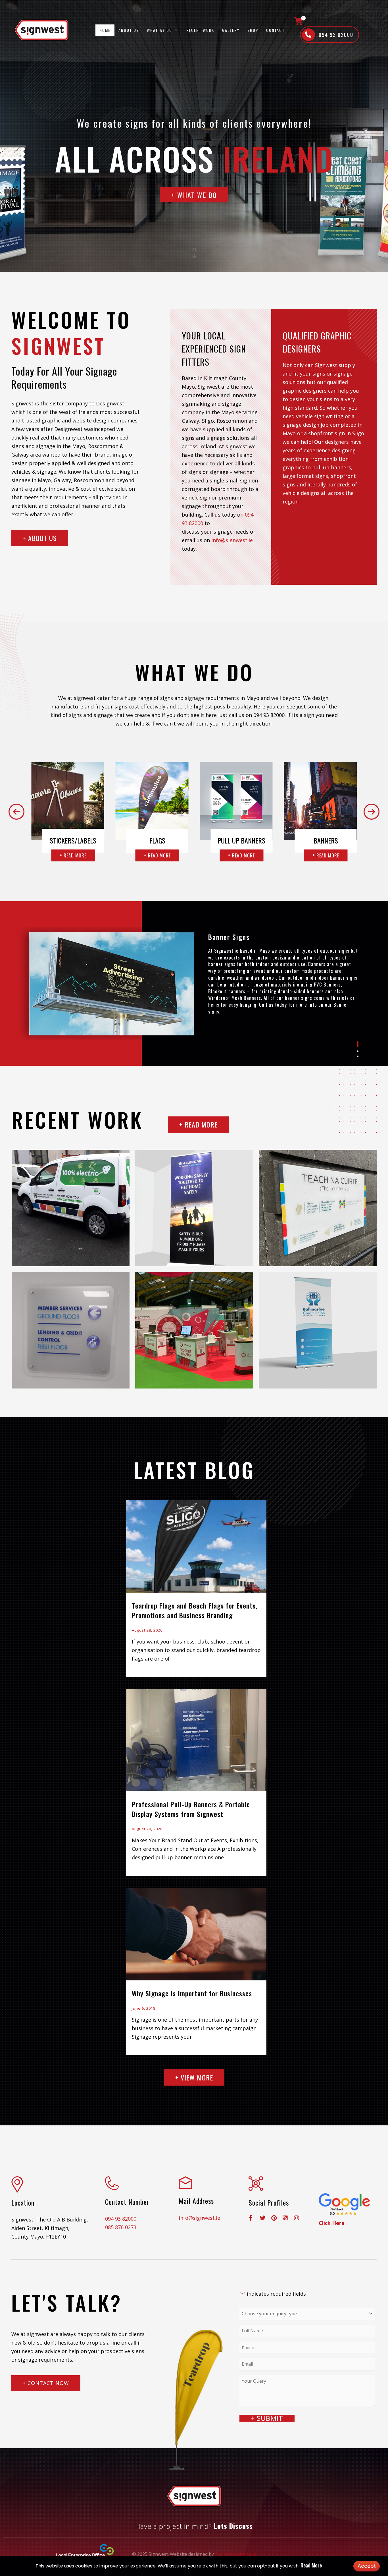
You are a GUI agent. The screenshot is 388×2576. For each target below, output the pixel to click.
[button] (16, 812)
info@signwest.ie (232, 540)
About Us (129, 30)
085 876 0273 (121, 2227)
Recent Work (200, 30)
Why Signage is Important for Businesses (192, 1993)
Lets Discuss (233, 2526)
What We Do (159, 30)
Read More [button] (311, 2565)
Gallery (231, 30)
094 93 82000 (121, 2219)
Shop (253, 30)
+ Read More (73, 855)
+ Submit (267, 2418)
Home (105, 30)
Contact (275, 30)
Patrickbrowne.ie (236, 2554)
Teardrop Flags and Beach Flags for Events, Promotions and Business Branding (195, 1610)
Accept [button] (367, 2566)
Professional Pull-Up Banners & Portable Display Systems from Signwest (191, 1809)
